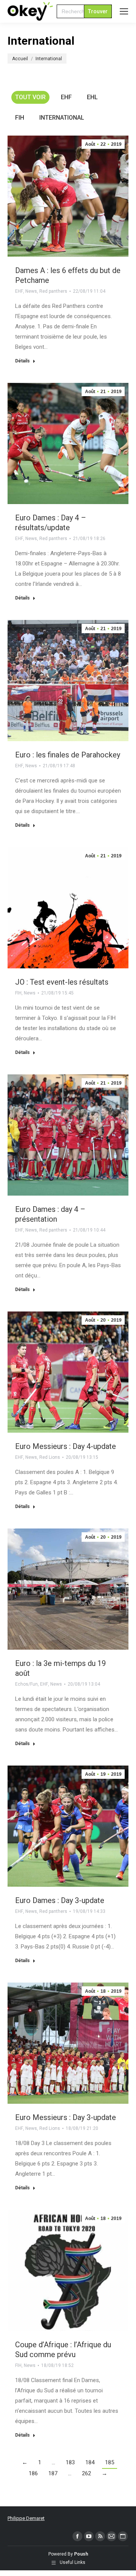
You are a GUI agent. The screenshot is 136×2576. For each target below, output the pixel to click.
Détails (22, 361)
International (62, 118)
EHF (66, 97)
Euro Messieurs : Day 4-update (66, 1446)
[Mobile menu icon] (124, 11)
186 (33, 2473)
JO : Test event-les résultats (62, 982)
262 (87, 2473)
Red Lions (50, 1457)
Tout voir (30, 97)
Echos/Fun (26, 1684)
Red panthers (53, 291)
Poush (81, 2554)
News (31, 291)
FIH (20, 118)
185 (110, 2462)
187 (53, 2473)
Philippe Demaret (26, 2518)
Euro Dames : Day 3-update (60, 1900)
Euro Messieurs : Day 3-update (66, 2117)
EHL (92, 97)
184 (90, 2462)
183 (70, 2462)
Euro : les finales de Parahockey (68, 755)
